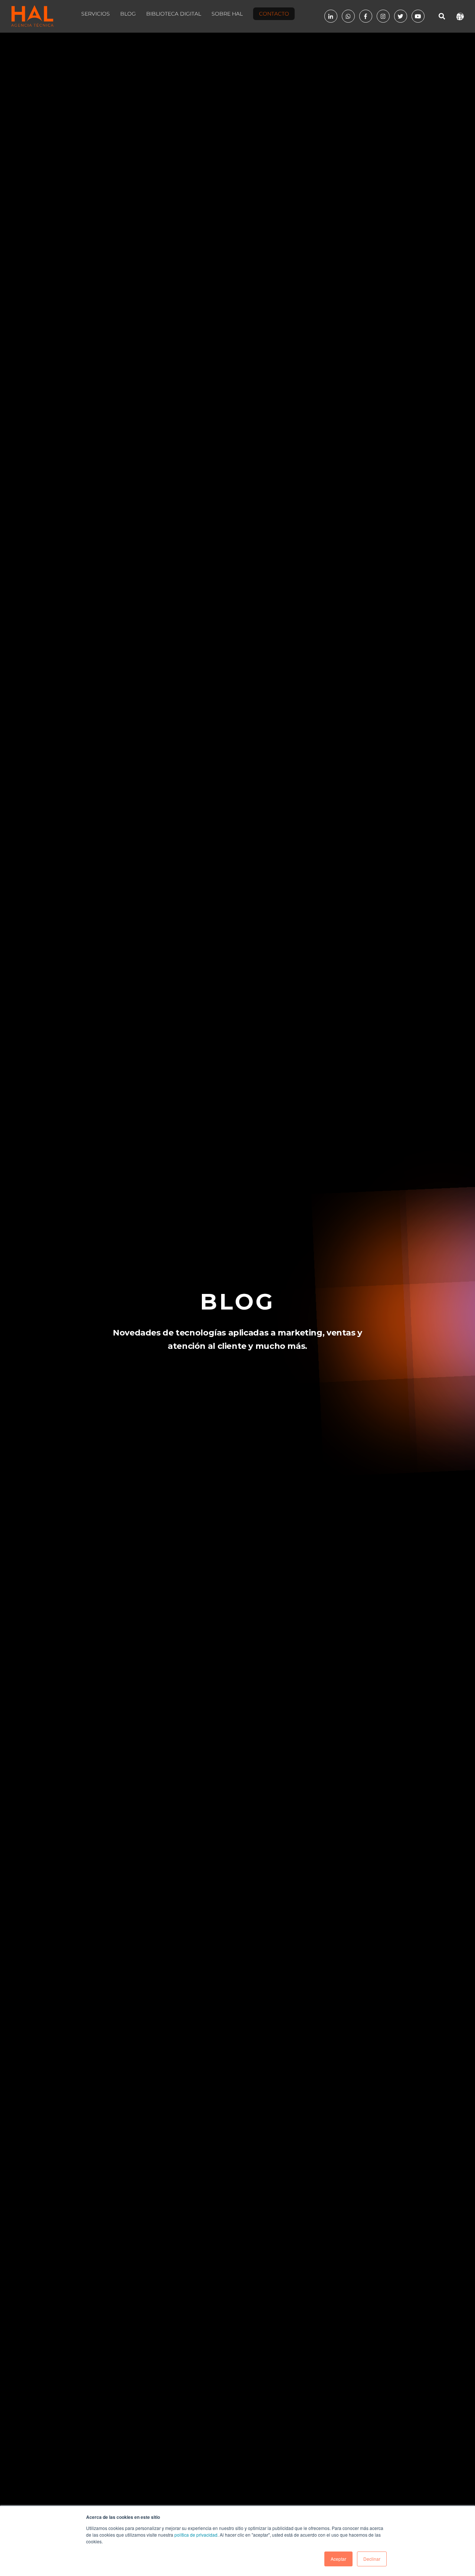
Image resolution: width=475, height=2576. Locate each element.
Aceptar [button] (338, 2559)
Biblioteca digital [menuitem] (174, 14)
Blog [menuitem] (128, 14)
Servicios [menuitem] (96, 14)
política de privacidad (196, 2535)
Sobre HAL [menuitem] (227, 14)
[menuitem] (274, 16)
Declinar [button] (372, 2559)
